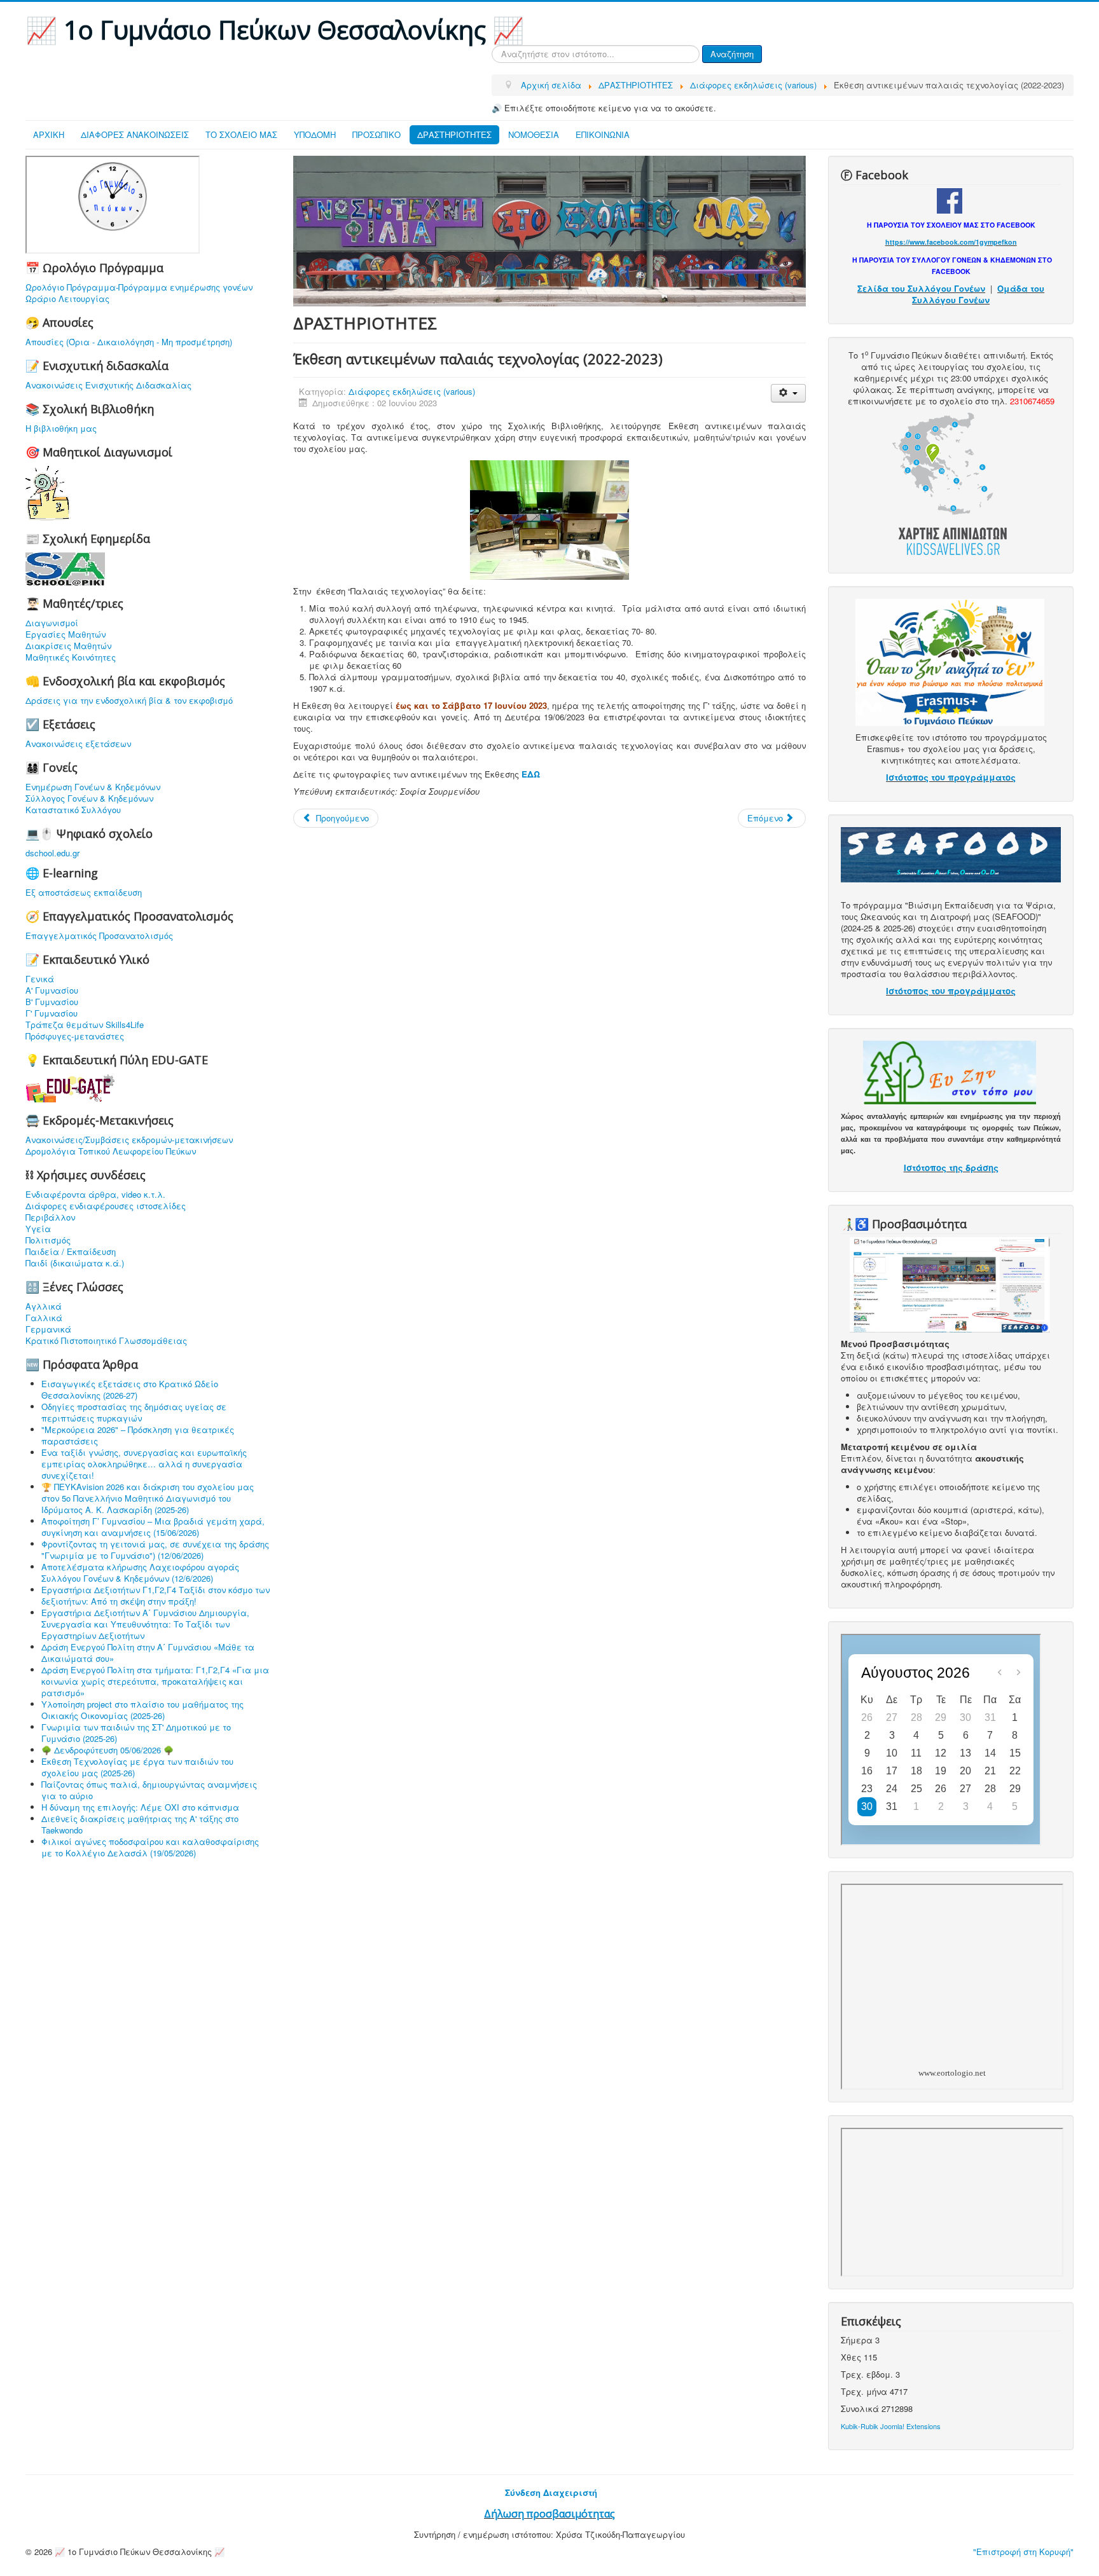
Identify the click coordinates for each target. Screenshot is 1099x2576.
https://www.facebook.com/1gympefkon (951, 242)
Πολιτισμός (48, 1240)
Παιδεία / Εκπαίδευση (71, 1252)
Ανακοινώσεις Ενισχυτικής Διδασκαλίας (108, 385)
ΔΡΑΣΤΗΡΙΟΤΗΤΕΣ (454, 134)
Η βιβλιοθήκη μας (61, 428)
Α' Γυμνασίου (52, 990)
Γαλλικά (44, 1318)
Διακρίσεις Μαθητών (68, 646)
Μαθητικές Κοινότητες (71, 657)
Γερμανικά (48, 1329)
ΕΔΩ (531, 774)
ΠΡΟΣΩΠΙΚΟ (377, 134)
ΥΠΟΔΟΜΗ (315, 134)
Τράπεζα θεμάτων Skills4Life (85, 1025)
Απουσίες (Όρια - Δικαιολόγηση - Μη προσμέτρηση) (129, 342)
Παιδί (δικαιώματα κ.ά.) (75, 1263)
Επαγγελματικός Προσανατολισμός (99, 936)
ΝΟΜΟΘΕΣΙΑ (534, 134)
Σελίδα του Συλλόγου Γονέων (921, 288)
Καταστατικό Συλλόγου (73, 810)
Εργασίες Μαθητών (66, 634)
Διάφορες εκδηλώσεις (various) (412, 391)
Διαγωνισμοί (52, 623)
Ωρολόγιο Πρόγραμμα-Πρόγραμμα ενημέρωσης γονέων (139, 287)
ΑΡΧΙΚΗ (49, 134)
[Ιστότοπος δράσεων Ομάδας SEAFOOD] (951, 853)
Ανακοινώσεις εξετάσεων (78, 744)
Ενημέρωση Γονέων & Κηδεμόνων (93, 787)
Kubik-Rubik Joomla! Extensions (891, 2426)
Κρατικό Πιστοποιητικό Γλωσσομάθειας (106, 1341)
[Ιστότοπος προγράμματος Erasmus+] (950, 661)
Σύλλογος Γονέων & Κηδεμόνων (89, 798)
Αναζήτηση (732, 54)
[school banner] (549, 230)
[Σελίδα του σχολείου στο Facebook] (950, 199)
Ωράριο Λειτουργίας (67, 299)
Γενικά (40, 979)
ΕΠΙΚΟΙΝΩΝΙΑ (603, 134)
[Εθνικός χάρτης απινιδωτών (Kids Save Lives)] (950, 482)
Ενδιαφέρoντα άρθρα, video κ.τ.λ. (95, 1195)
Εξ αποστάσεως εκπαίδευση (84, 893)
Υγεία (38, 1229)
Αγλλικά (44, 1306)
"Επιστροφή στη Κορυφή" (1023, 2552)
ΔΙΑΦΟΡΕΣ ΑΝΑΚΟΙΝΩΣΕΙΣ (135, 134)
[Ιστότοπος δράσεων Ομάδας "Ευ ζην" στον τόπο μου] (950, 1072)
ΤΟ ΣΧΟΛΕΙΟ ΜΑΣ (241, 134)
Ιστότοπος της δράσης (951, 1168)
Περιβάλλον (50, 1217)
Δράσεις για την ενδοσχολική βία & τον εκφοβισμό (129, 701)
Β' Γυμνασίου (52, 1002)
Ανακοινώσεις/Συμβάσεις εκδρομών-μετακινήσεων (129, 1140)
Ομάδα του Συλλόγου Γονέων (978, 294)
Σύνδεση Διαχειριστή (551, 2492)
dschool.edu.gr (52, 853)
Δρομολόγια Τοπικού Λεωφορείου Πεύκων (111, 1151)
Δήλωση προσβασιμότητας (549, 2514)
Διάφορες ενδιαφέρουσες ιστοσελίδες (106, 1206)
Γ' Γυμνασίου (52, 1013)
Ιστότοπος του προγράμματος (951, 777)
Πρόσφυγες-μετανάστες (75, 1036)
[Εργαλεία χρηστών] (788, 393)
